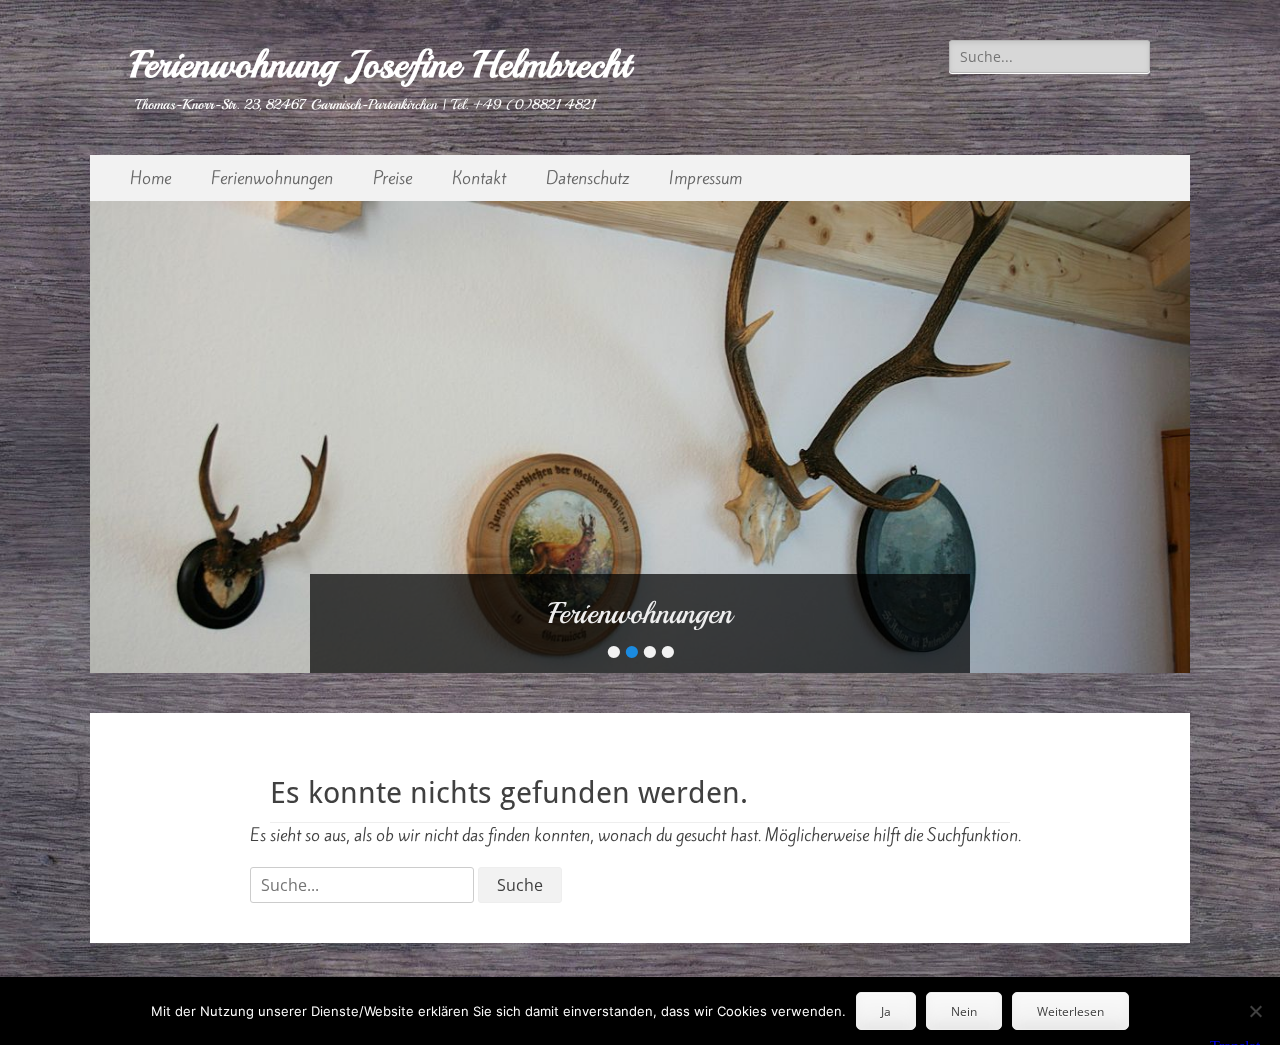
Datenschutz (587, 178)
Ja (886, 1011)
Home (150, 178)
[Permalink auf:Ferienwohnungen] (640, 436)
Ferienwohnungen (272, 178)
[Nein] (1255, 1011)
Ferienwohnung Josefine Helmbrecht (380, 64)
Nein (964, 1011)
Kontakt (479, 178)
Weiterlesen (1070, 1011)
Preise (392, 178)
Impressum (705, 178)
